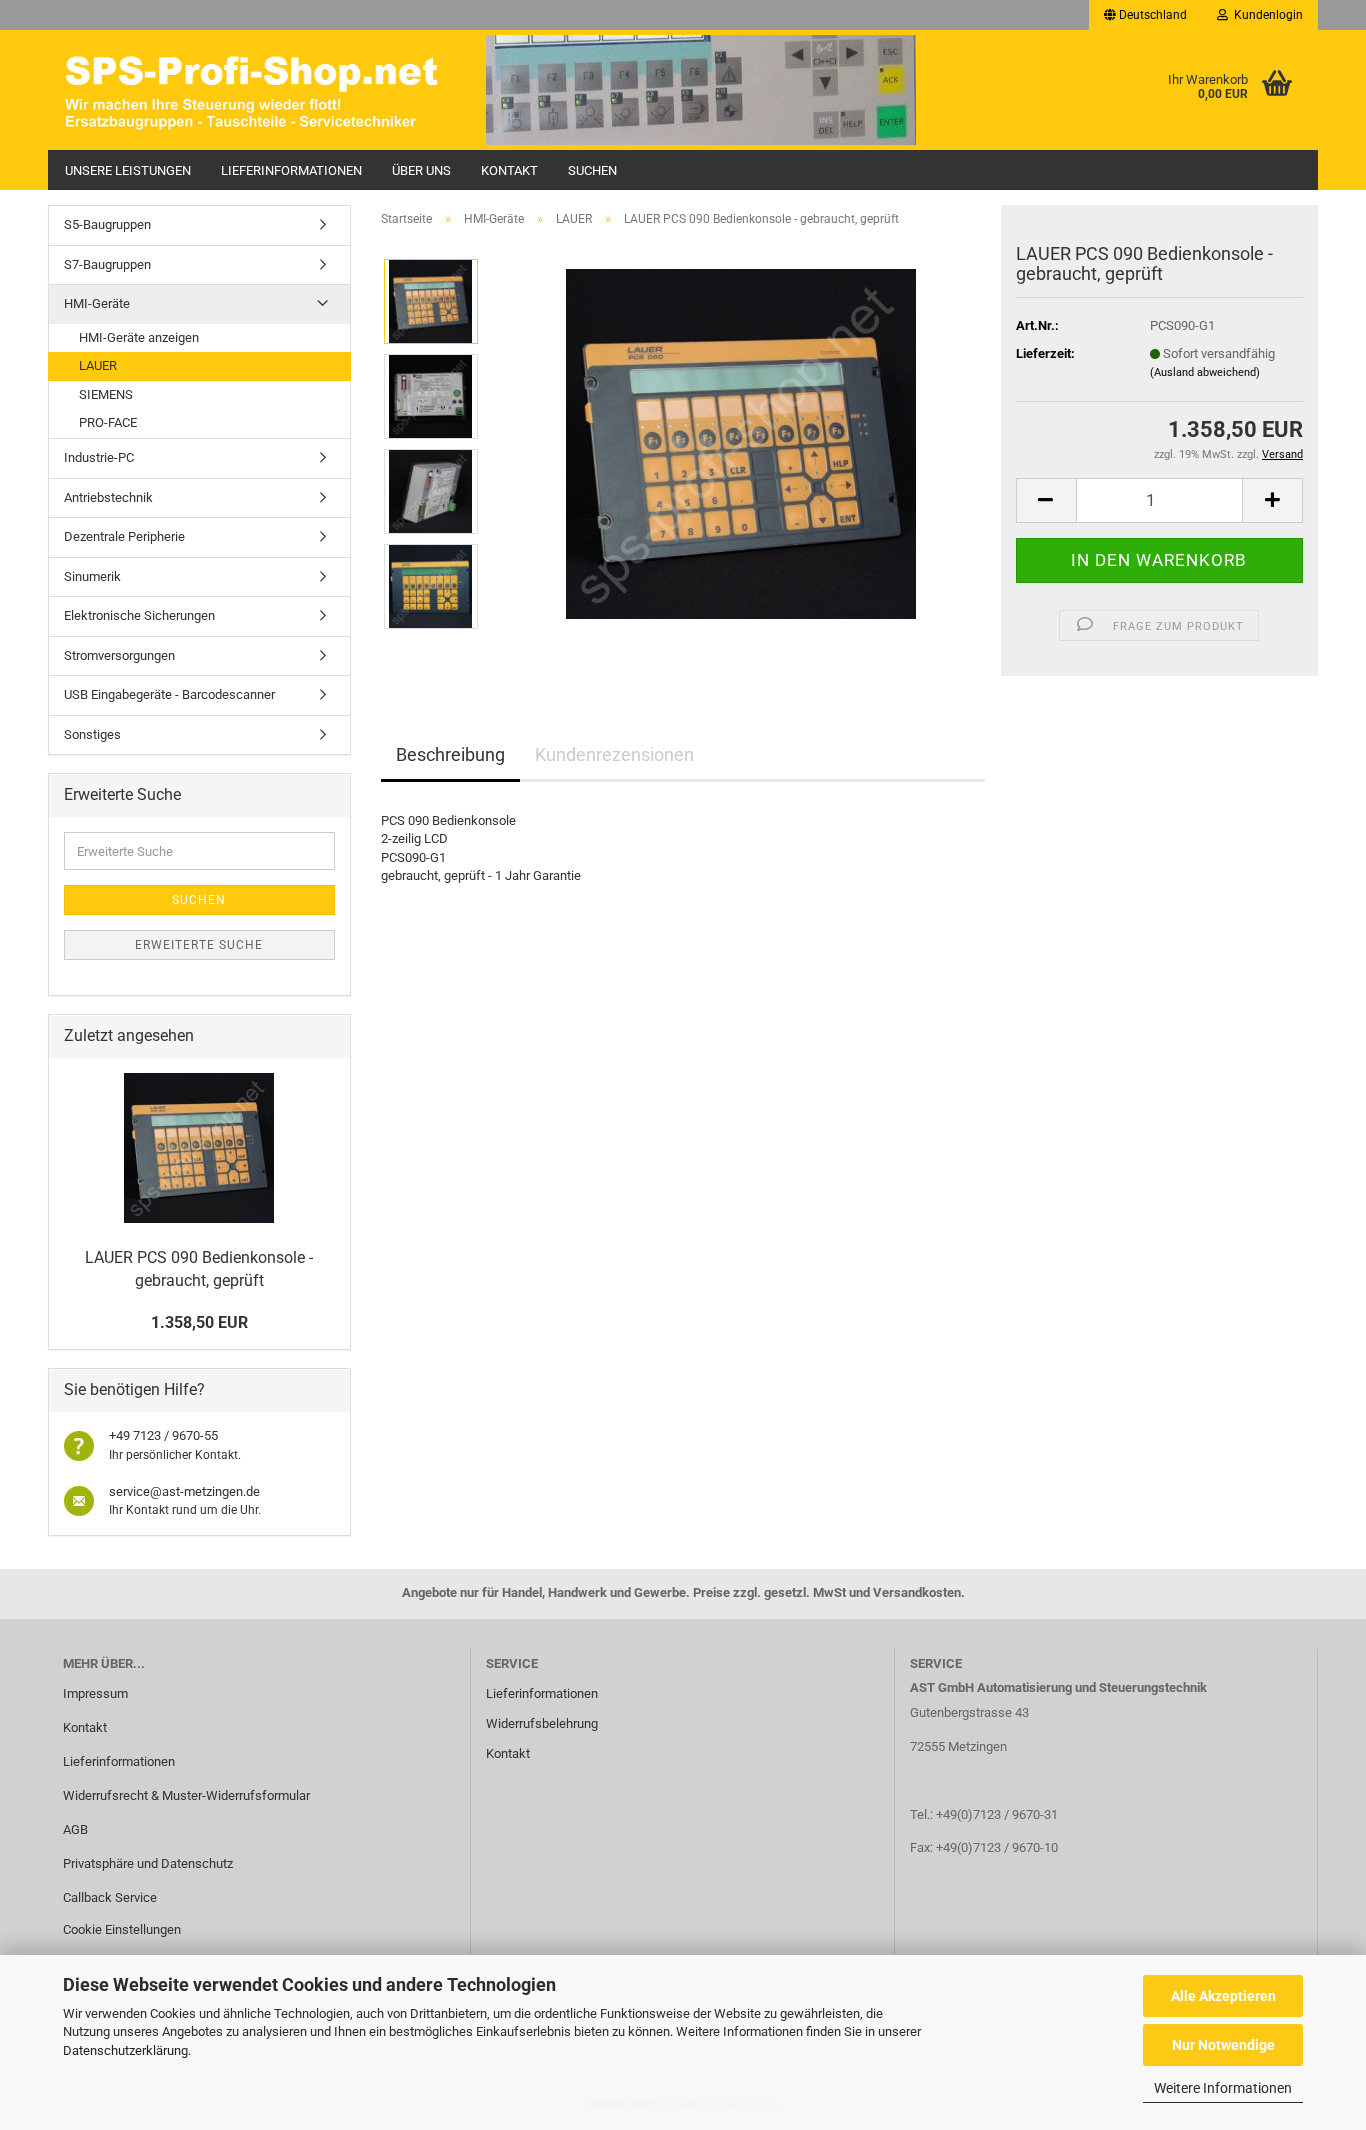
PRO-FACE (108, 422)
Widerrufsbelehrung (542, 1723)
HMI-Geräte (97, 303)
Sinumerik (92, 576)
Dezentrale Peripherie (124, 536)
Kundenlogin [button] (1265, 15)
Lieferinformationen (291, 170)
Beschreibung (450, 754)
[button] (1145, 15)
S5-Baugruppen (107, 224)
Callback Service (110, 1897)
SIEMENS (106, 394)
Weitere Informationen (1223, 2088)
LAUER (98, 365)
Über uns (421, 170)
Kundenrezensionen (614, 754)
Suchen (592, 170)
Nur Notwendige (1223, 2045)
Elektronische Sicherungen (139, 615)
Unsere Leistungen (128, 170)
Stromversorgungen (119, 655)
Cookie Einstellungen (122, 1929)
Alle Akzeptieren (1223, 1996)
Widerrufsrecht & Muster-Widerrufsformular (186, 1795)
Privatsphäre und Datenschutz (148, 1863)
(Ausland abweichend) (1205, 372)
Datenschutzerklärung (125, 2050)
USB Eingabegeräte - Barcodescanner (169, 694)
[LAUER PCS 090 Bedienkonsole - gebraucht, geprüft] (741, 442)
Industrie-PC (99, 457)
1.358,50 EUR (199, 1322)
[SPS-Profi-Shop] (259, 90)
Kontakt (509, 170)
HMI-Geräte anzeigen (139, 337)
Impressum (95, 1693)
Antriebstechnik (108, 497)
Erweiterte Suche (199, 945)
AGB (75, 1829)
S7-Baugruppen (107, 264)
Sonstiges (92, 734)
